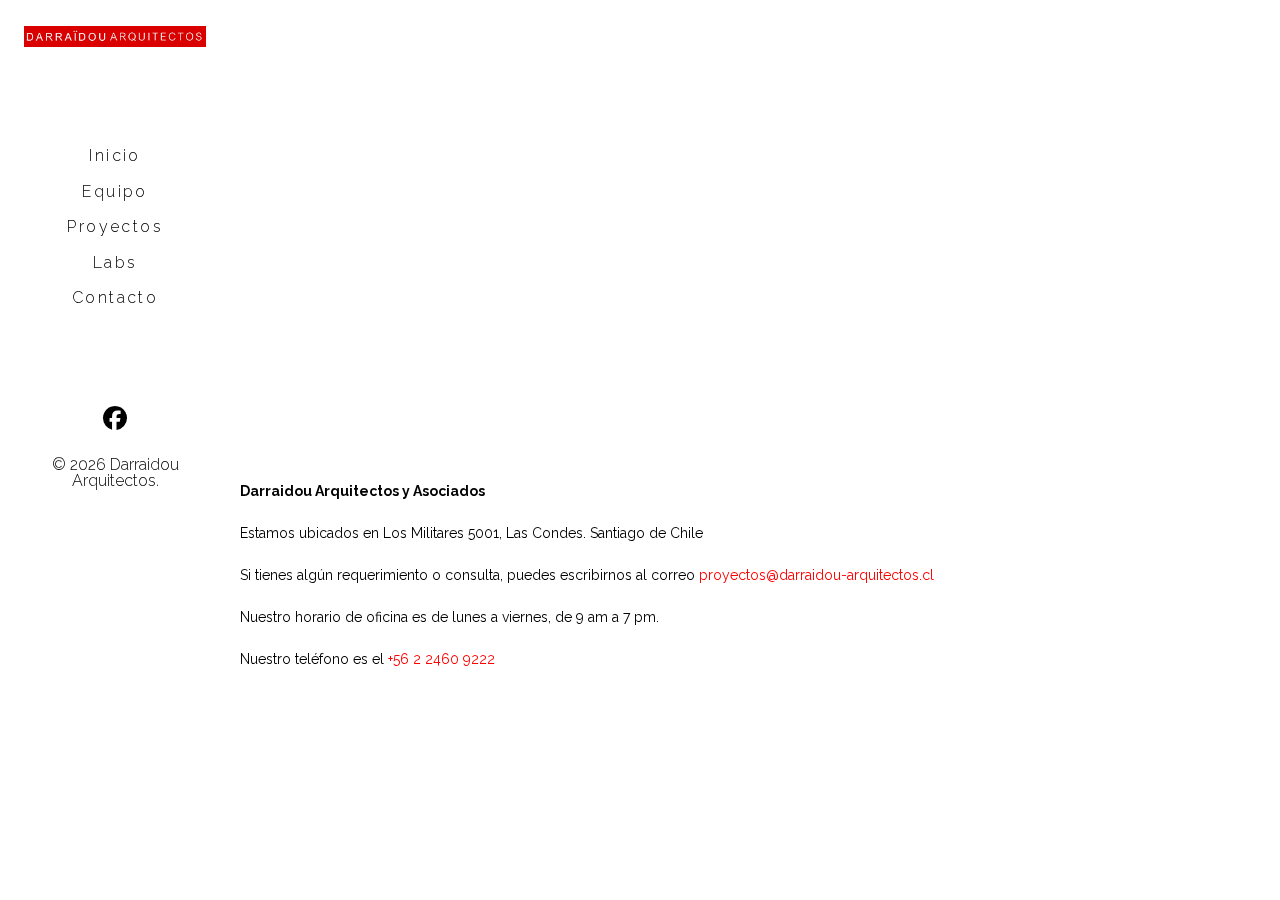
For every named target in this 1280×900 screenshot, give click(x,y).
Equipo (114, 191)
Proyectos (115, 226)
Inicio (114, 155)
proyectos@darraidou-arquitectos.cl (816, 575)
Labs (115, 262)
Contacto (115, 297)
